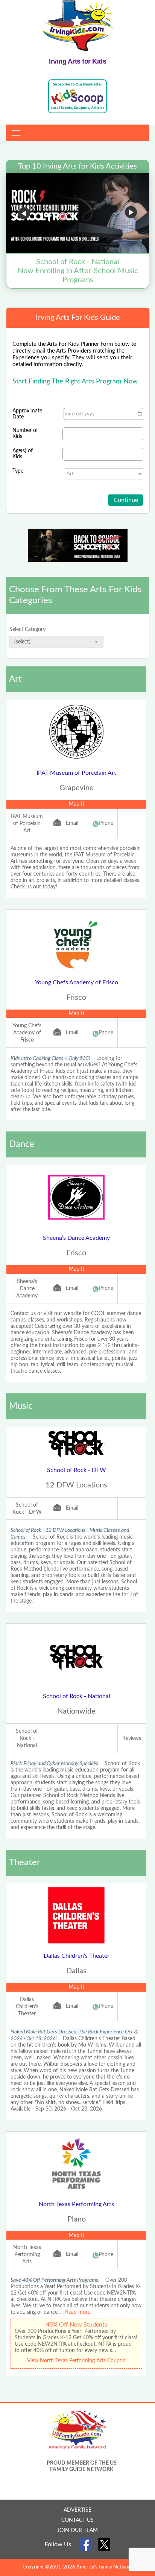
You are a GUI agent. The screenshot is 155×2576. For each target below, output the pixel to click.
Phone (106, 823)
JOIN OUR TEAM (77, 2530)
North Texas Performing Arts (76, 2204)
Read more (78, 2312)
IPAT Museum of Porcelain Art (76, 773)
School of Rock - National (77, 1696)
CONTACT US (77, 2520)
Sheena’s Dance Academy (76, 1238)
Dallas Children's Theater (77, 1956)
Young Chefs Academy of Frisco (77, 982)
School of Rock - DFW (77, 1470)
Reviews (132, 1738)
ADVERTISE (77, 2510)
